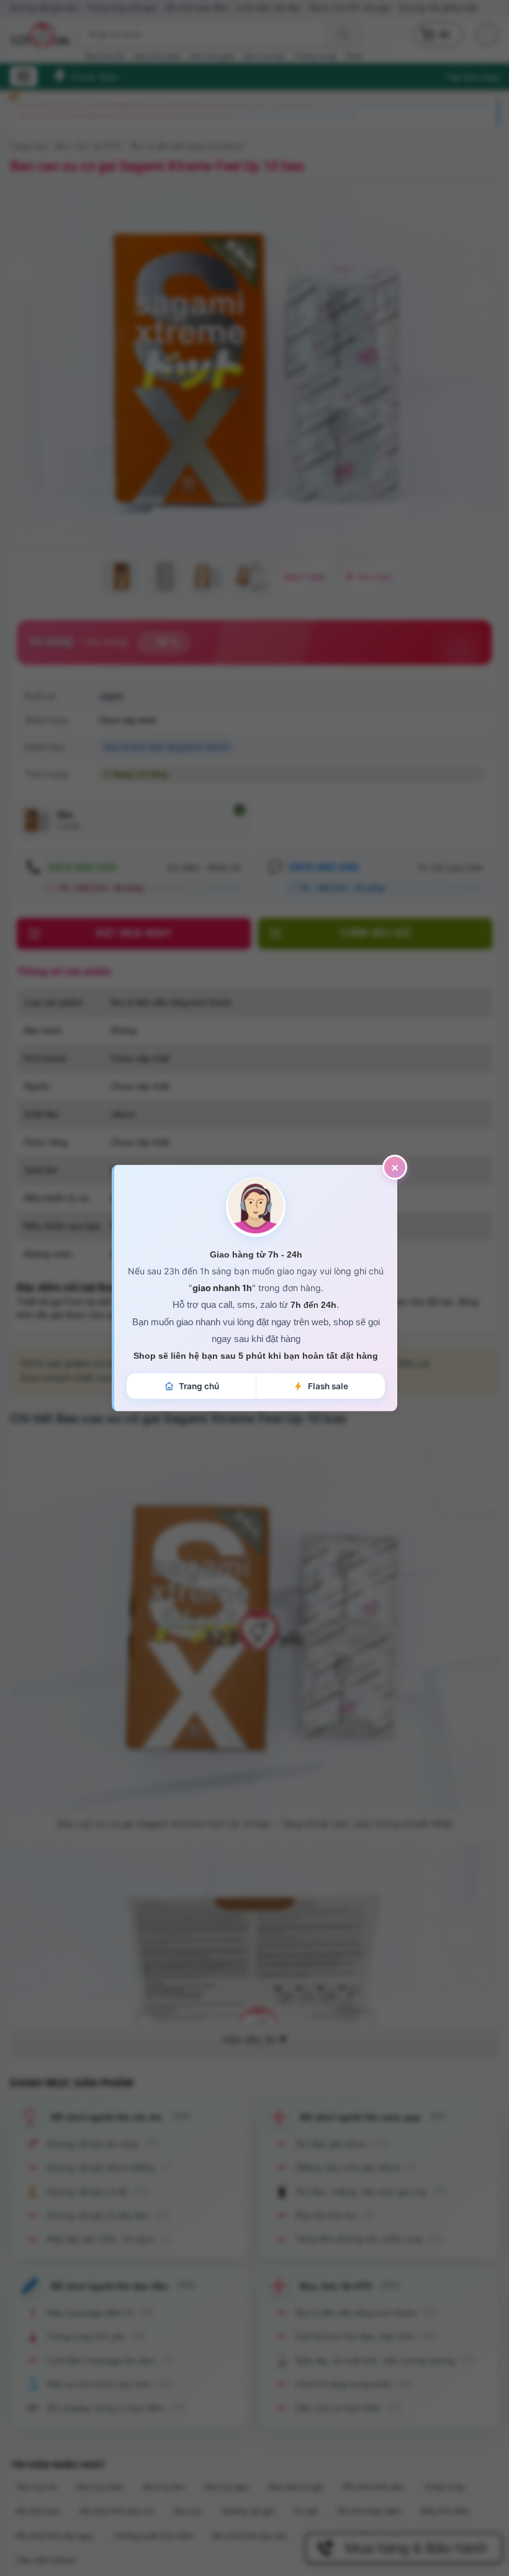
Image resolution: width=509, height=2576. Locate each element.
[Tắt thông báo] (395, 1168)
